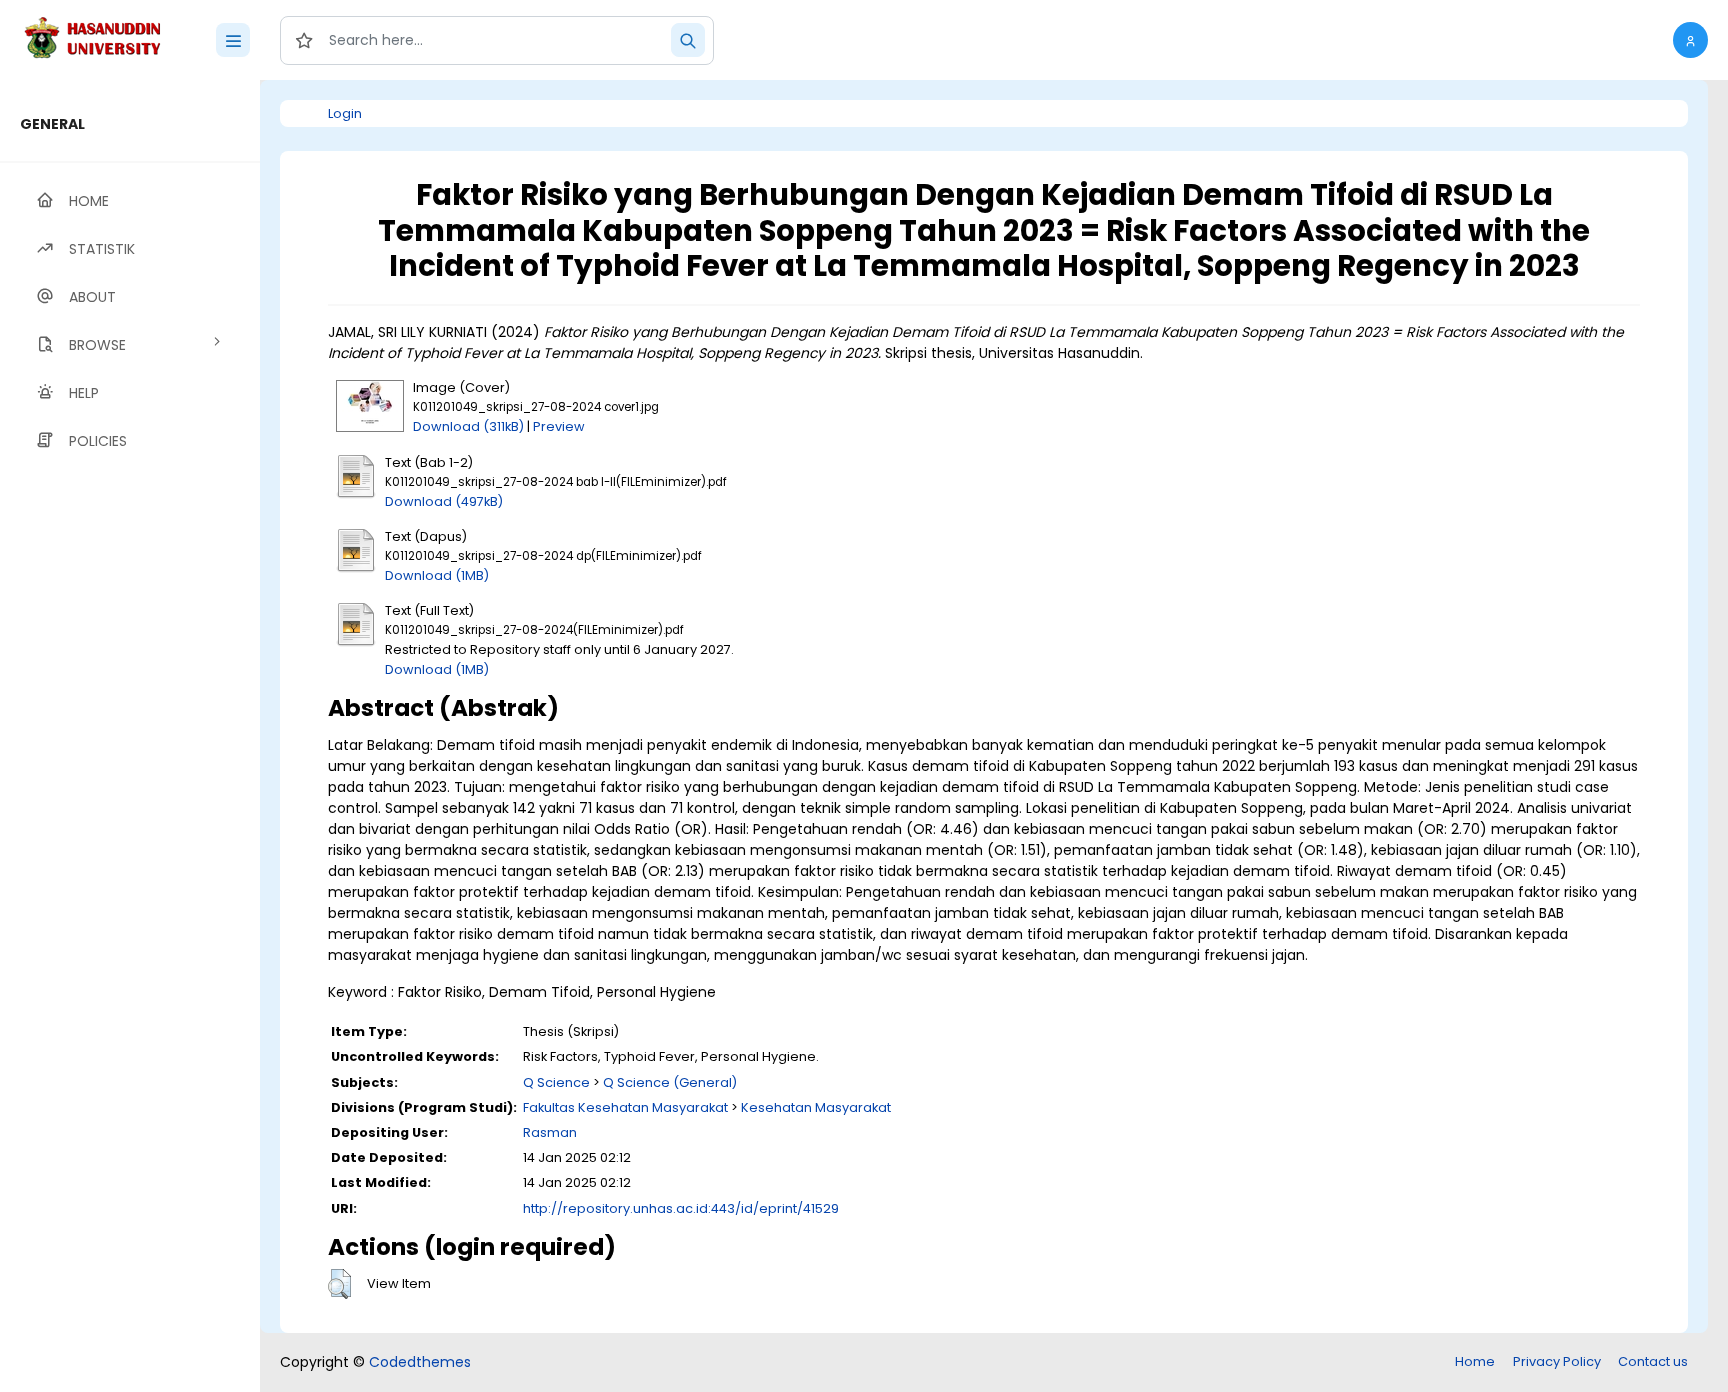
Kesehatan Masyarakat (816, 1107)
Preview (559, 426)
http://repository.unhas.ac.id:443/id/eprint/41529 (681, 1208)
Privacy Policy (1557, 1361)
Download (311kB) (468, 426)
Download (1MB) (437, 575)
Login (345, 113)
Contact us (1653, 1361)
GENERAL (52, 124)
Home (1475, 1361)
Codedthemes (420, 1362)
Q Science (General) (670, 1082)
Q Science (556, 1082)
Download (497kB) (444, 501)
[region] (130, 736)
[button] (1690, 40)
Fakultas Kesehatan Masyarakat (625, 1107)
